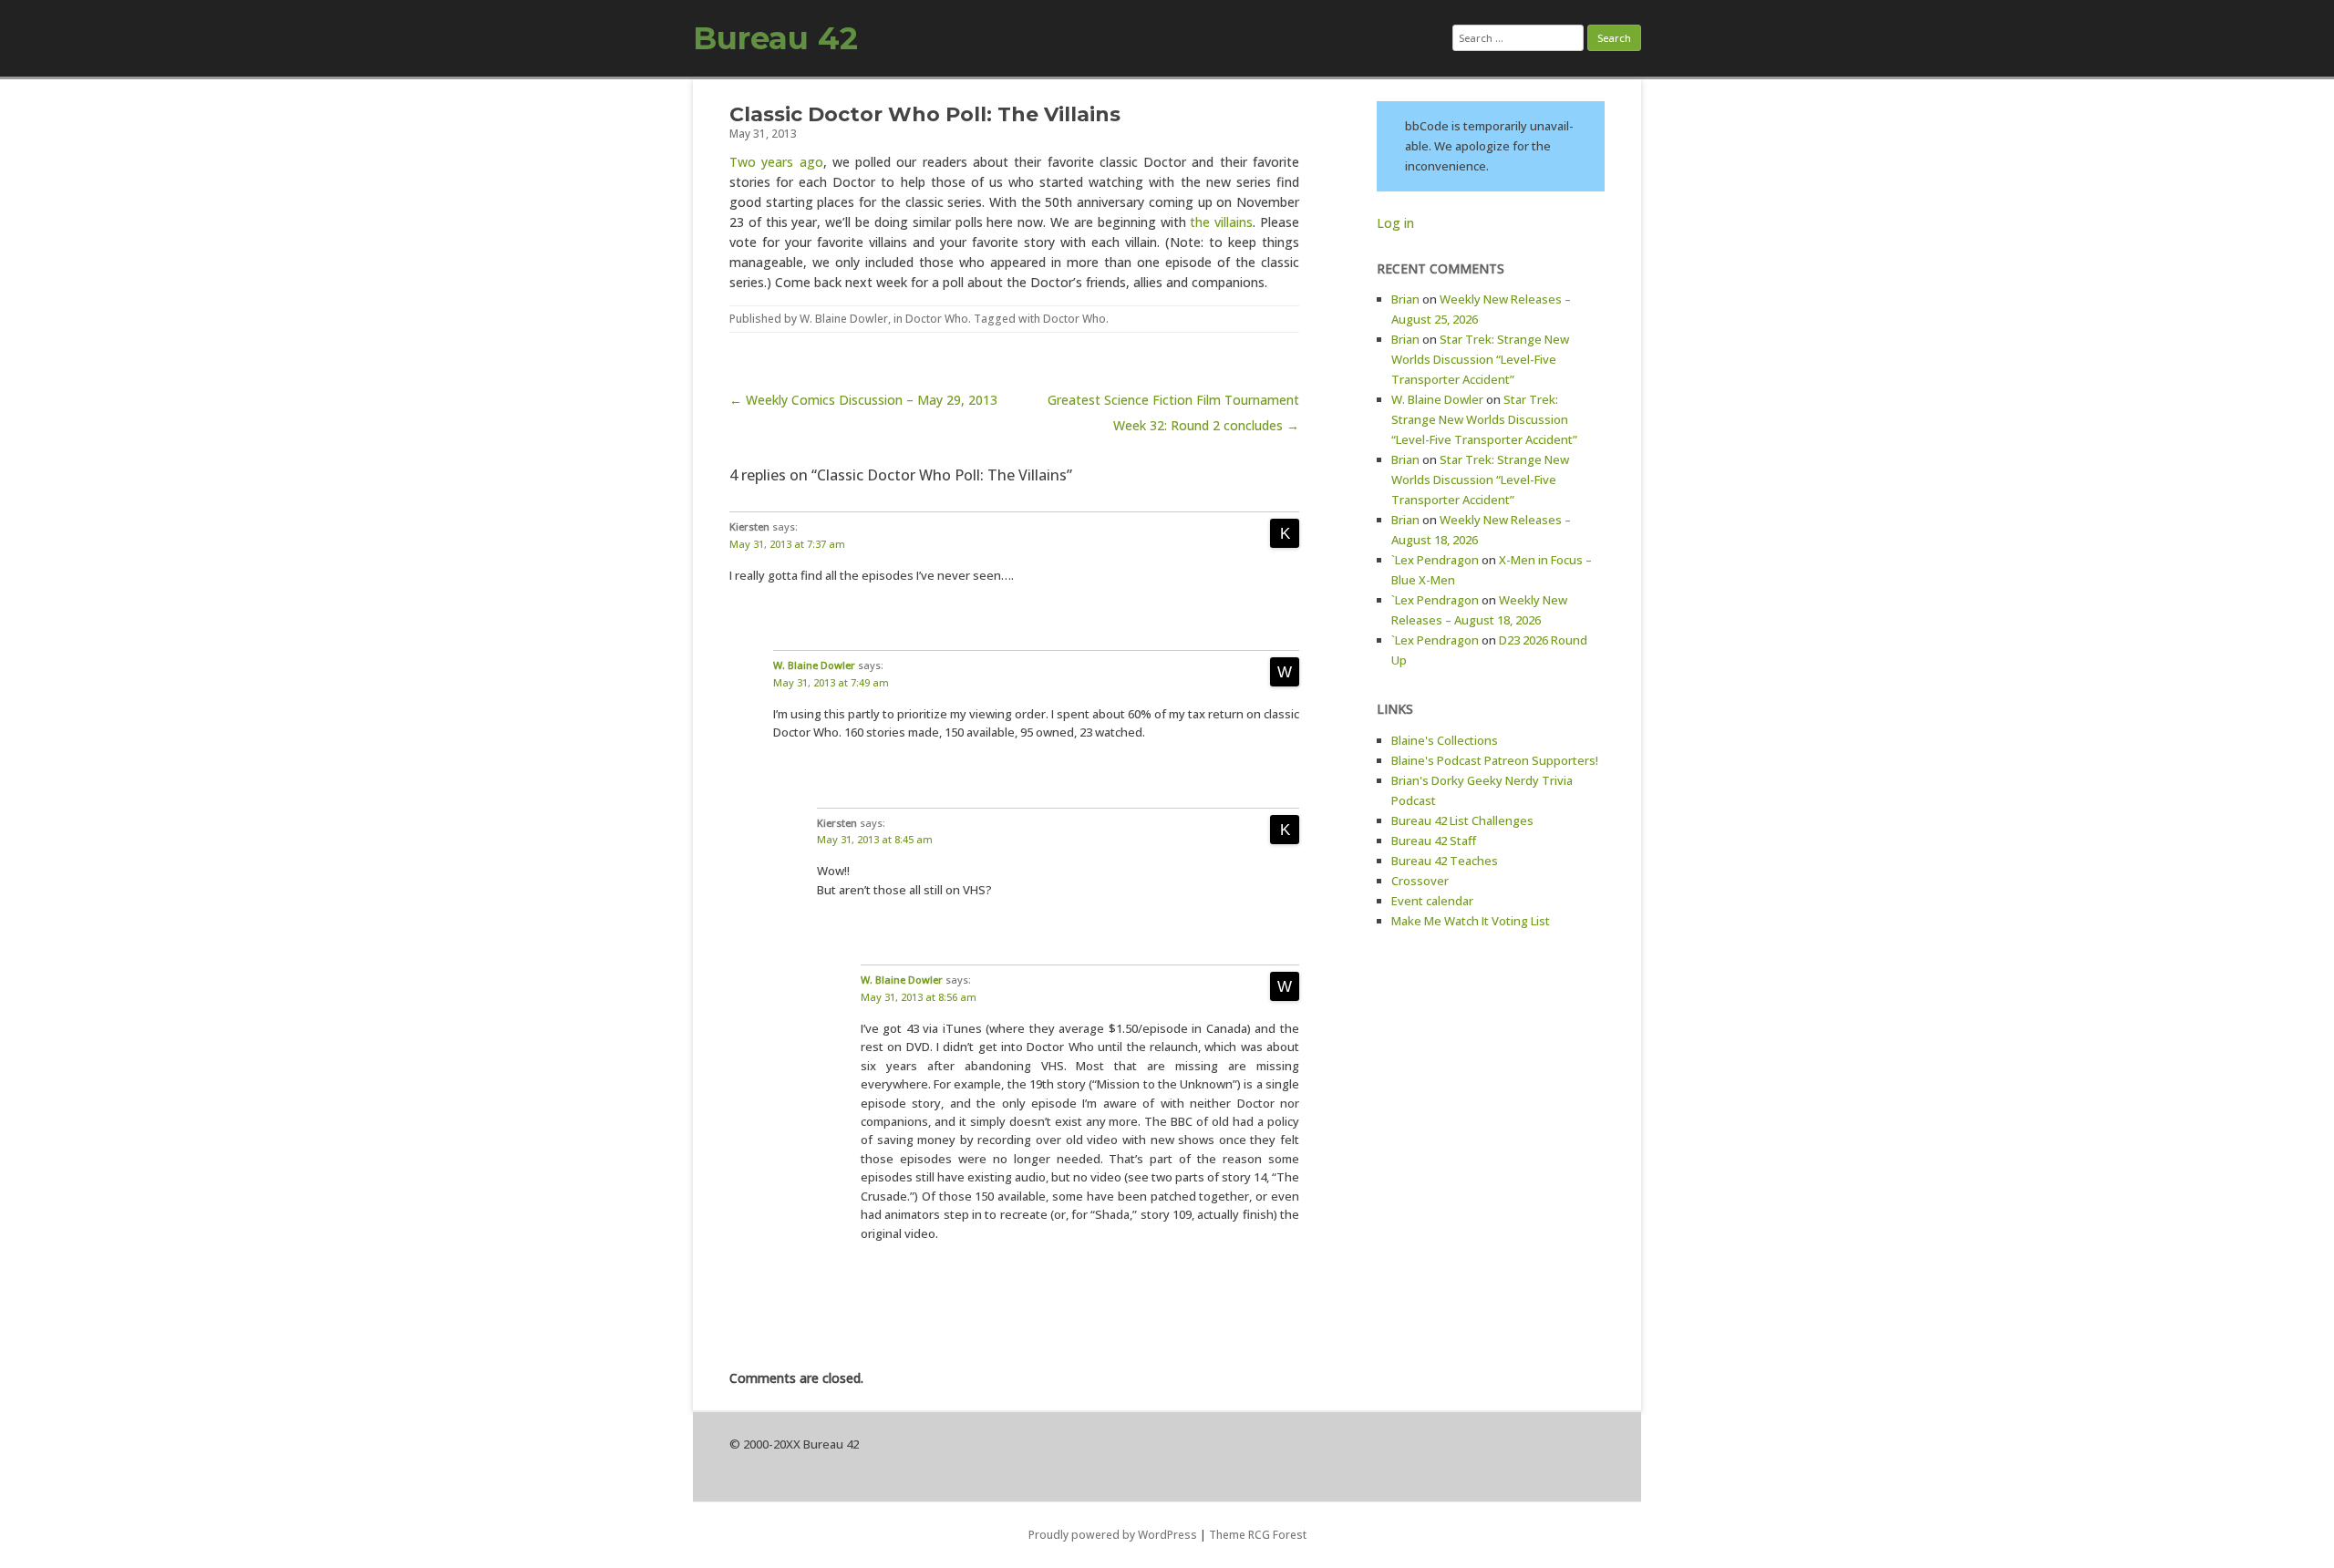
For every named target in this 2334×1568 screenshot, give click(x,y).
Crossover (1420, 881)
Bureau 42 (775, 38)
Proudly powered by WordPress (1113, 1535)
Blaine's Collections (1445, 740)
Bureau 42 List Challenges (1462, 820)
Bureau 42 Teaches (1445, 861)
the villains (1221, 222)
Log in (1395, 223)
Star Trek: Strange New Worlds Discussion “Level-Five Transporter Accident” (1480, 359)
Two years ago (776, 162)
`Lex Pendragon (1435, 560)
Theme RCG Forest (1258, 1535)
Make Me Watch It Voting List (1471, 921)
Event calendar (1432, 901)
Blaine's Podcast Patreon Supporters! (1495, 760)
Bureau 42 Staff (1434, 841)
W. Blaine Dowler (844, 319)
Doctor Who (937, 319)
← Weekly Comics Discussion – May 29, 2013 (863, 400)
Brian (1405, 299)
